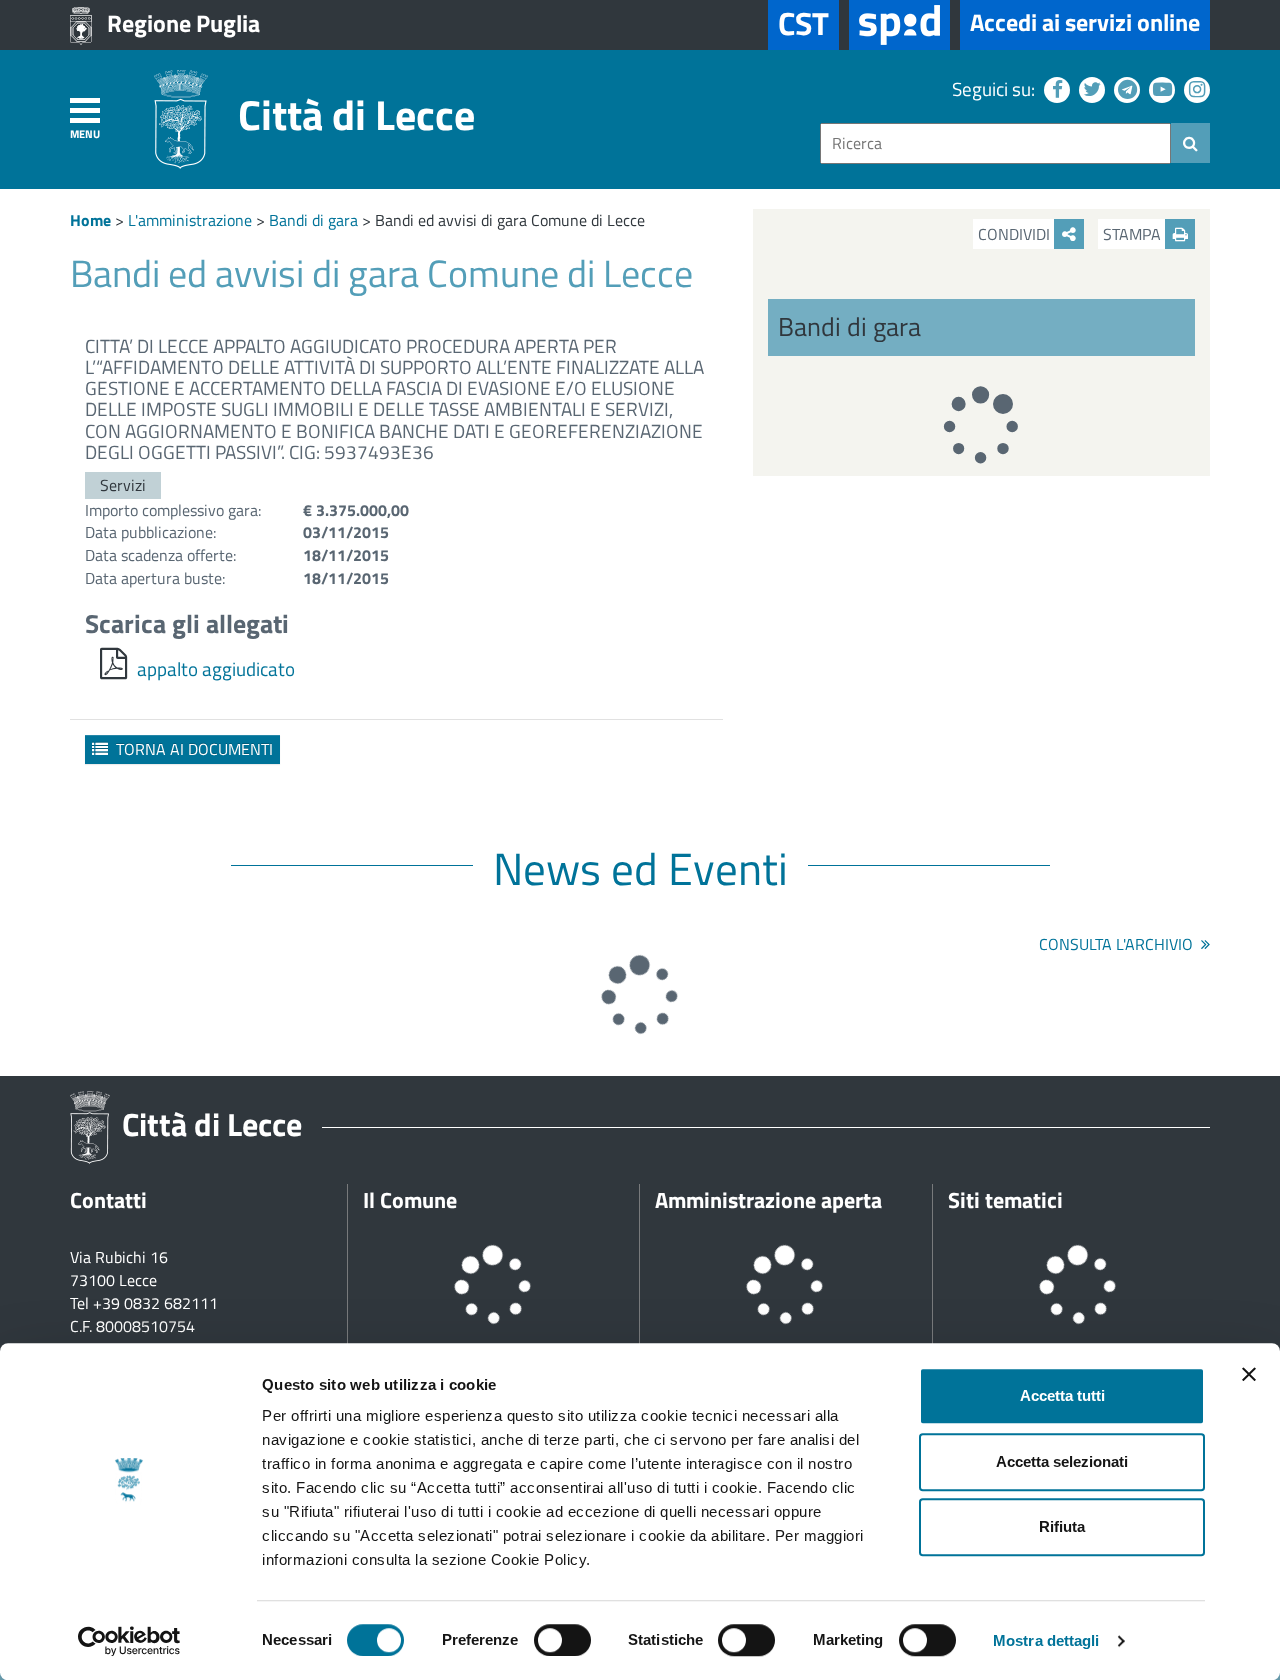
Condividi (1016, 234)
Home (90, 220)
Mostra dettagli (1046, 1640)
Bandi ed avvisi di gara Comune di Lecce (510, 220)
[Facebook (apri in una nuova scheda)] (1054, 88)
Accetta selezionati (1062, 1461)
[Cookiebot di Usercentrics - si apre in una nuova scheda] (129, 1641)
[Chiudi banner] (1249, 1374)
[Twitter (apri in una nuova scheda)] (1089, 88)
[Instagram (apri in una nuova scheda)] (1194, 88)
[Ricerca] (1190, 143)
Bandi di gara (313, 220)
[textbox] (995, 143)
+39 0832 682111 (155, 1303)
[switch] (562, 1640)
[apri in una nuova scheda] (899, 25)
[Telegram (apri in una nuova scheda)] (1124, 88)
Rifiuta (1062, 1526)
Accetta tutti (1062, 1395)
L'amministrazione (190, 220)
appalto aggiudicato (216, 668)
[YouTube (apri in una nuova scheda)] (1159, 88)
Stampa (1134, 234)
